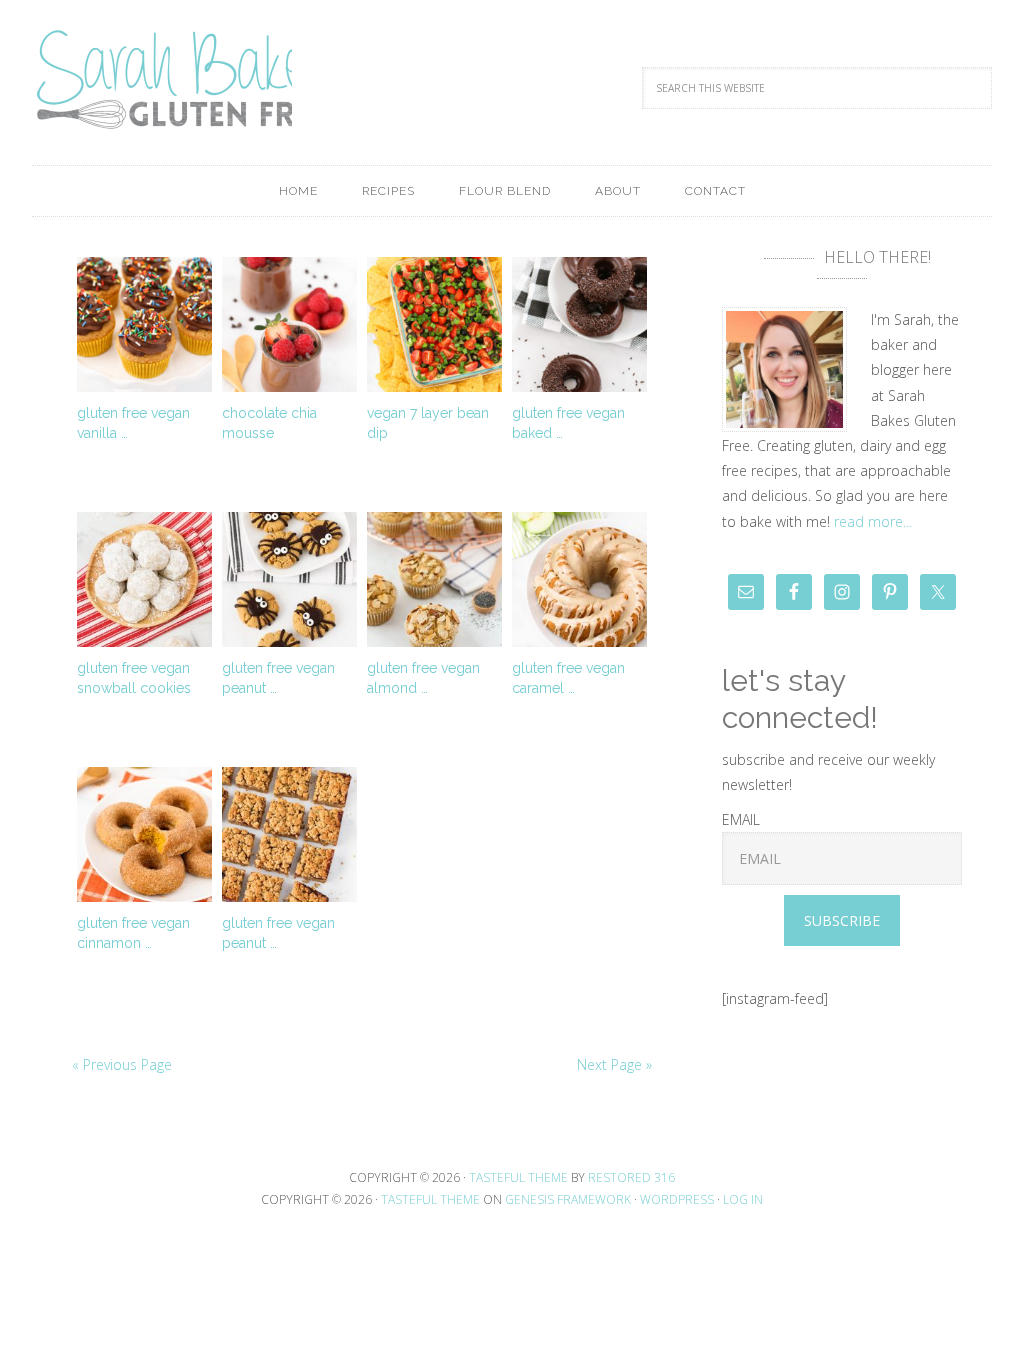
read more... (873, 521)
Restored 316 (631, 1177)
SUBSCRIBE (842, 920)
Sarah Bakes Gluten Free (162, 80)
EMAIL (741, 819)
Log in (743, 1199)
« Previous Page (122, 1064)
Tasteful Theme (430, 1199)
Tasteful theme (518, 1177)
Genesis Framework (568, 1199)
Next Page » (614, 1064)
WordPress (677, 1199)
